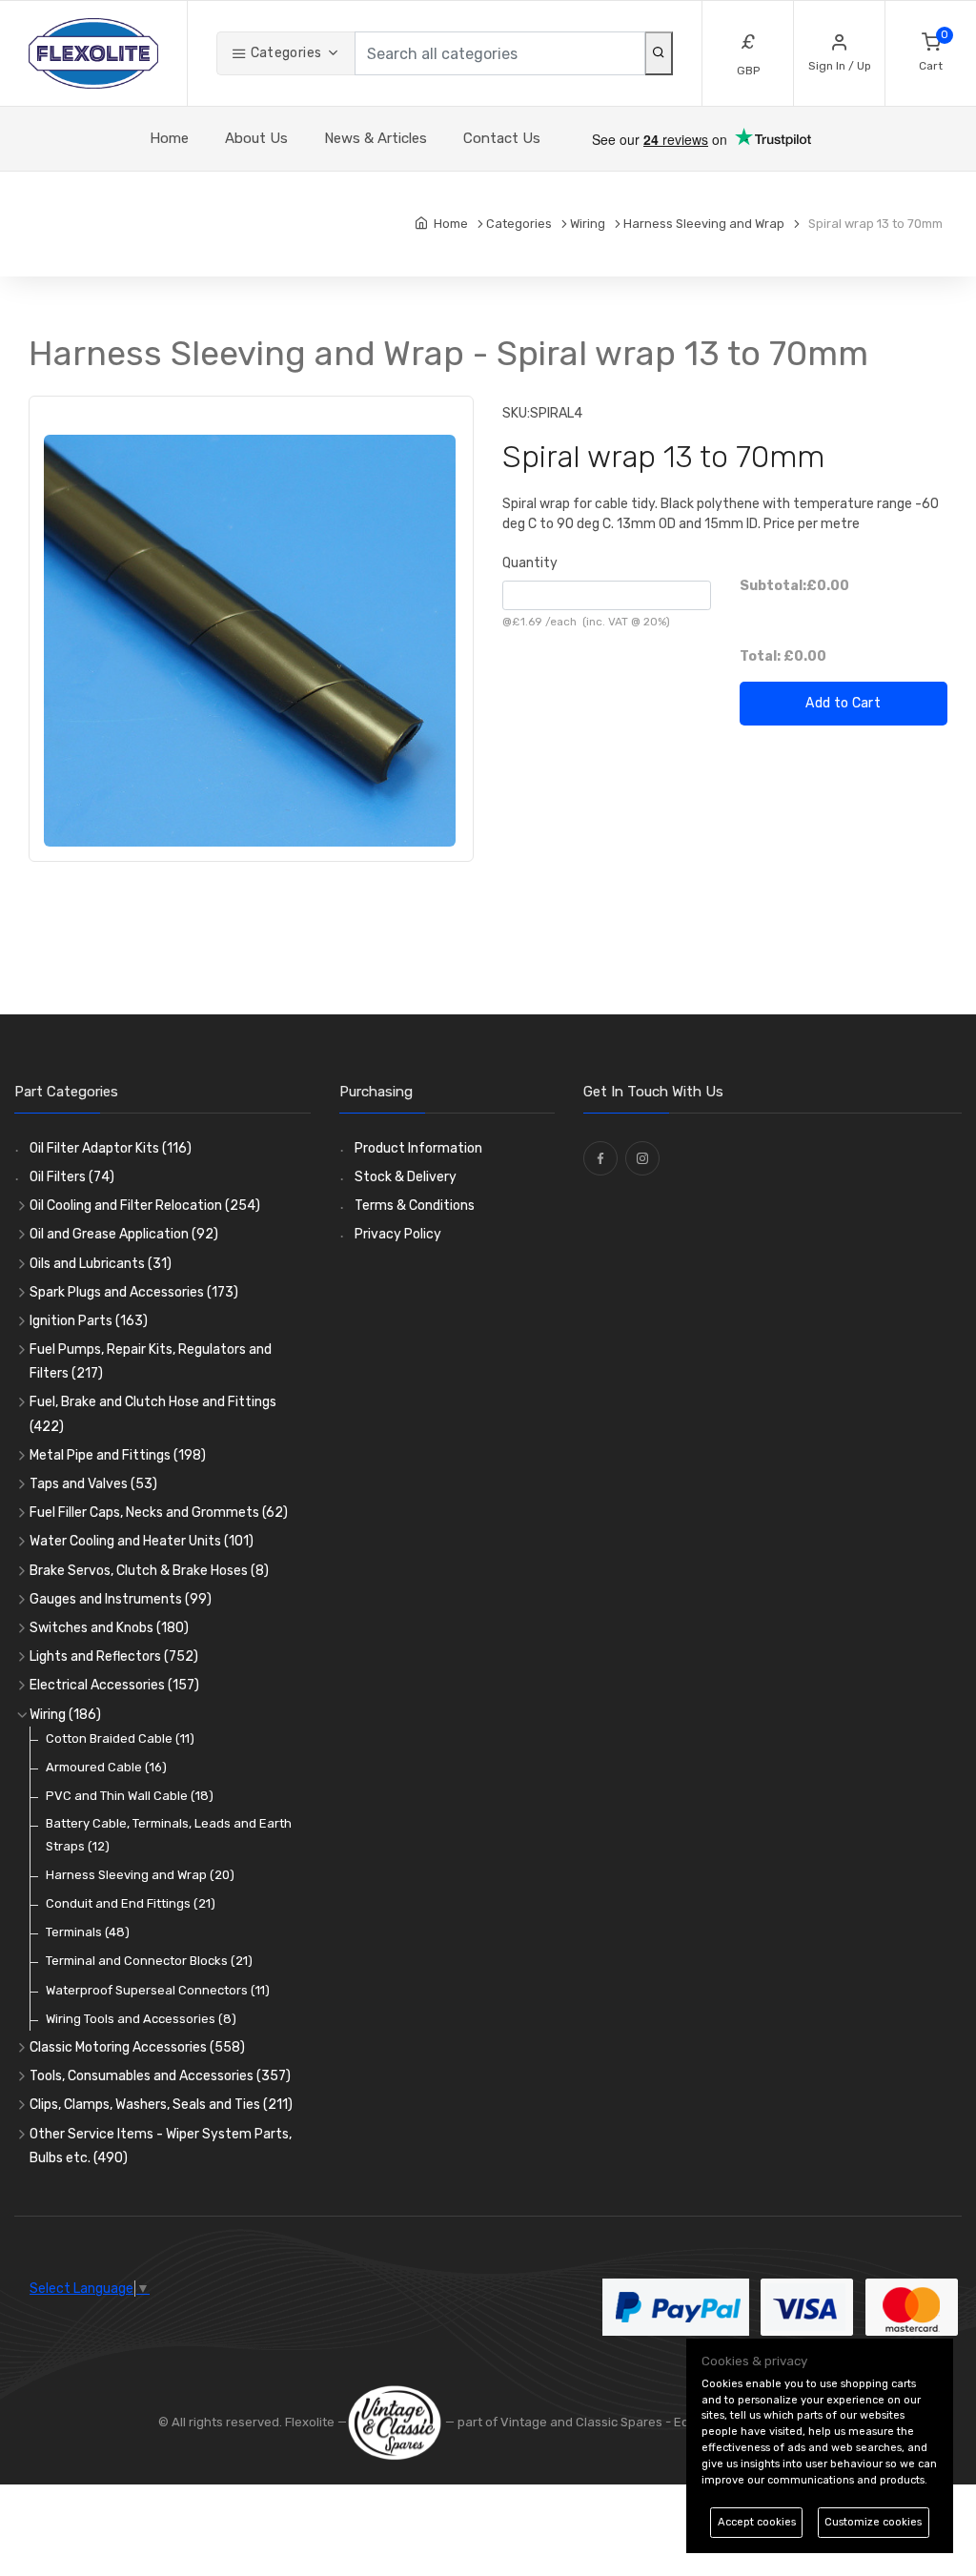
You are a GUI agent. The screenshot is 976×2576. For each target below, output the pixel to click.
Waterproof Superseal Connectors (158, 1990)
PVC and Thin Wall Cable (130, 1796)
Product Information (418, 1148)
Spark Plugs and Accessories (134, 1292)
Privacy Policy (398, 1234)
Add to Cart (843, 703)
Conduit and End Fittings (131, 1903)
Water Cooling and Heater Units (142, 1541)
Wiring (65, 1715)
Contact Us (502, 138)
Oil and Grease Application (124, 1234)
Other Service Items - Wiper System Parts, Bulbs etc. (161, 2146)
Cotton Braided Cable (120, 1738)
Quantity (530, 563)
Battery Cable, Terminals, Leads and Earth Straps (169, 1834)
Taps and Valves (93, 1484)
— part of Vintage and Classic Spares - (558, 2422)
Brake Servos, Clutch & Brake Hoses (149, 1571)
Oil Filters (72, 1177)
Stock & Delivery (406, 1177)
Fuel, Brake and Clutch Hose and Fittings (153, 1414)
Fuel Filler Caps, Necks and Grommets (159, 1513)
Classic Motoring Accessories (137, 2047)
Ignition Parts (89, 1321)
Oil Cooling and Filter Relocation (145, 1206)
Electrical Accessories (114, 1685)
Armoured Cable (106, 1767)
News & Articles (376, 138)
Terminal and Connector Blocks (149, 1961)
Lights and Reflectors (114, 1656)
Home (169, 138)
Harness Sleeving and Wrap (140, 1875)
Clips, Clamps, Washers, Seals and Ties (161, 2105)
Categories (284, 53)
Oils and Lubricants (101, 1264)
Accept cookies (757, 2522)
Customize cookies (873, 2522)
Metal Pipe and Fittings (118, 1455)
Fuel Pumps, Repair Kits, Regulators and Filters (151, 1361)
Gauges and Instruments (121, 1599)
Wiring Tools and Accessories (141, 2019)
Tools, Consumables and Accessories (160, 2076)
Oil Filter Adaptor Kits (111, 1148)
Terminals (88, 1932)
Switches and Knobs (109, 1628)
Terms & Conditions (415, 1206)
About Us (256, 138)
